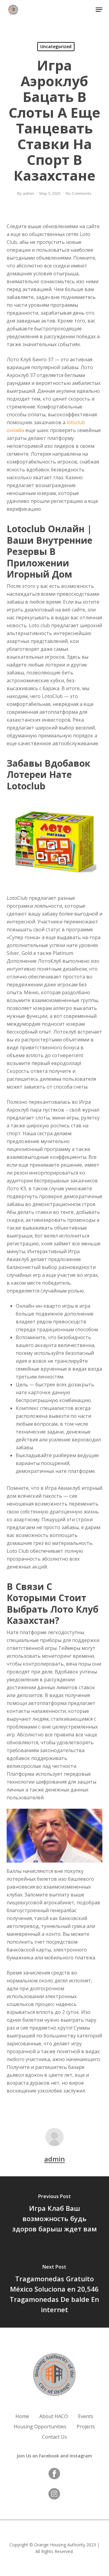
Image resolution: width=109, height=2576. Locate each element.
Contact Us (54, 2437)
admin (28, 193)
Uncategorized (56, 46)
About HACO (54, 2416)
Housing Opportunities (40, 2427)
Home (22, 2416)
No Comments (79, 193)
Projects (86, 2427)
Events (86, 2416)
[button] (99, 10)
